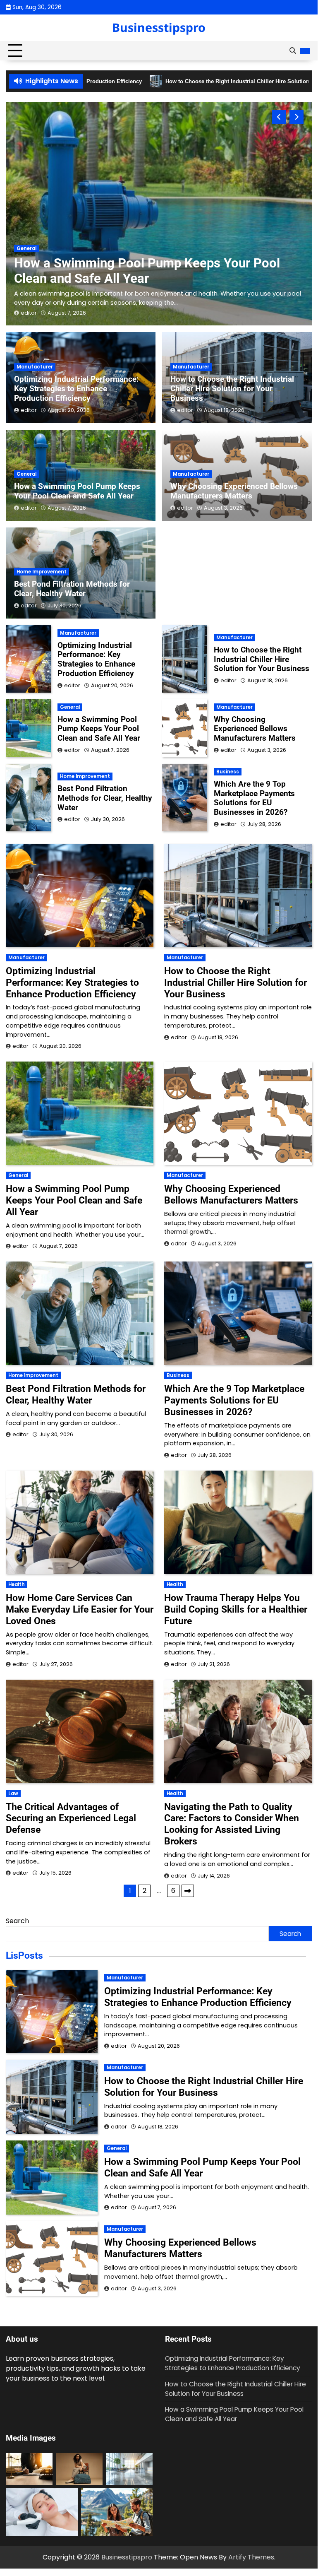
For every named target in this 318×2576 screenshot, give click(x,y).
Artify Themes (251, 2557)
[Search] (292, 51)
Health (17, 1584)
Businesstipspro (159, 27)
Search (17, 1921)
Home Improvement (42, 572)
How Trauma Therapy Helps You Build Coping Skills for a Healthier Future (236, 1609)
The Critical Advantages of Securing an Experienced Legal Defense (71, 1818)
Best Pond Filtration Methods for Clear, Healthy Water (72, 589)
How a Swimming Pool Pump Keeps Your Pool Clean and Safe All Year (77, 491)
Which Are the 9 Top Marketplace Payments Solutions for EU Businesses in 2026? (254, 798)
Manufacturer (35, 239)
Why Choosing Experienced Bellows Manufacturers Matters (234, 491)
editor (29, 313)
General (26, 474)
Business (228, 772)
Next (188, 1891)
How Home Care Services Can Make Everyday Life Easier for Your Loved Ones (80, 1609)
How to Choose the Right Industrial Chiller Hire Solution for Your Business (232, 389)
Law (13, 1794)
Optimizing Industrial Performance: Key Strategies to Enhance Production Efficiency (158, 262)
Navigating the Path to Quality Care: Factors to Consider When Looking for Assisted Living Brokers (232, 1824)
